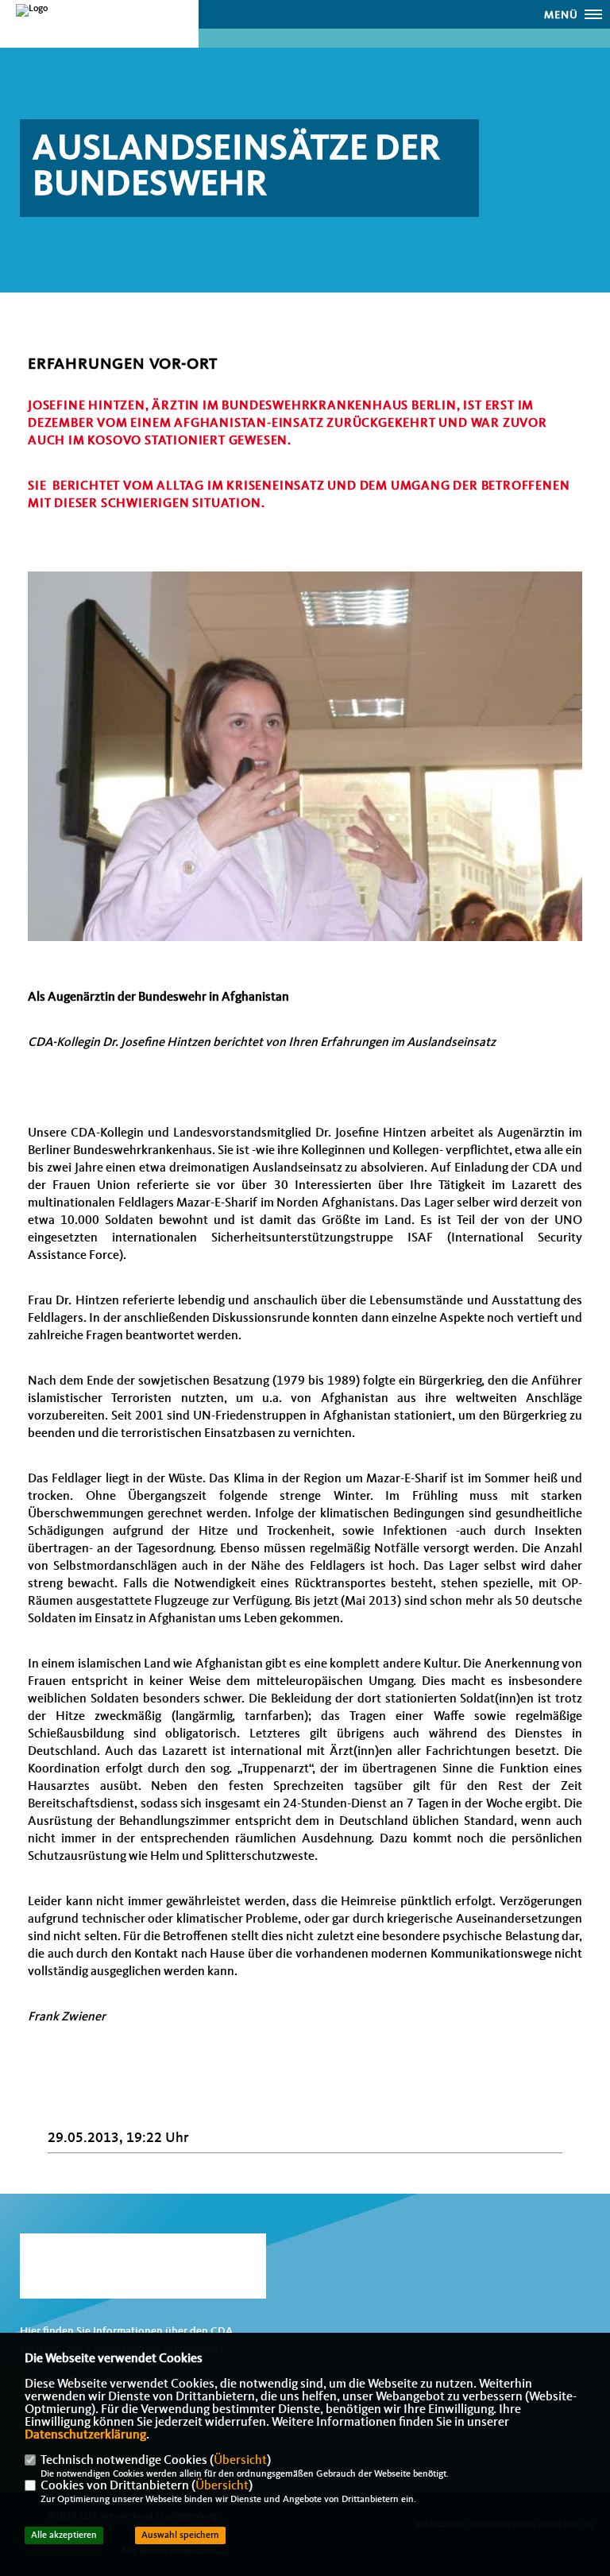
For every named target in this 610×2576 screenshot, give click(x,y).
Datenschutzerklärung (85, 2435)
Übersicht (240, 2461)
